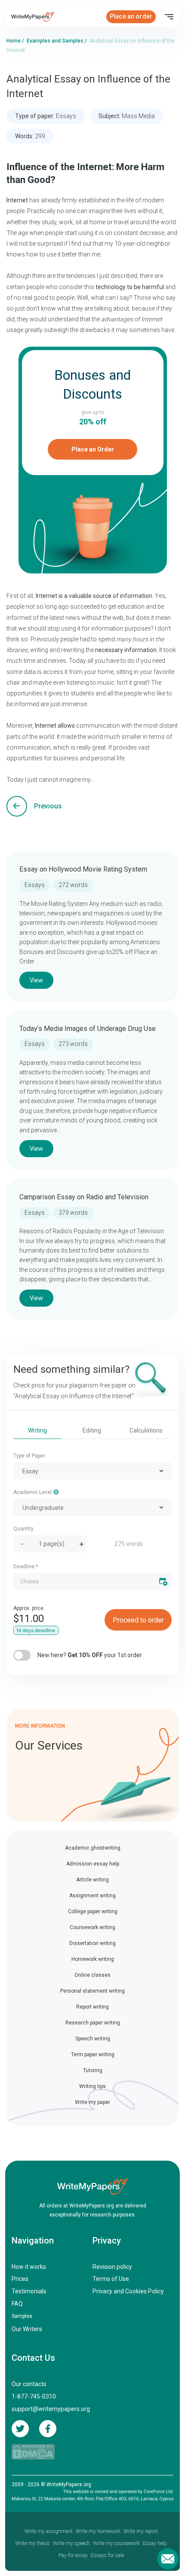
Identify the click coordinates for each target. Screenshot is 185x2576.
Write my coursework (116, 2543)
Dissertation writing (92, 1943)
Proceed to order (138, 1620)
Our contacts (29, 2384)
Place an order (131, 16)
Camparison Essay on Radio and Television (84, 1197)
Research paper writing (93, 2023)
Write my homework (98, 2531)
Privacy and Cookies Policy (128, 2291)
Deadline (26, 1567)
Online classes (92, 1975)
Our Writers (27, 2329)
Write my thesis (32, 2543)
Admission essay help (93, 1864)
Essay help (155, 2543)
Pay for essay (73, 2555)
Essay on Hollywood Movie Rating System (83, 869)
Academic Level (33, 1492)
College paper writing (93, 1911)
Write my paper (92, 2102)
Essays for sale (107, 2555)
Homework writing (93, 1959)
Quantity (23, 1529)
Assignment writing (92, 1896)
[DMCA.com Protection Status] (33, 2452)
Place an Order (93, 449)
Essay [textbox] (30, 1471)
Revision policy (112, 2267)
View (36, 980)
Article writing (92, 1880)
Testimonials (29, 2291)
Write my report (141, 2531)
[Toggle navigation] (169, 17)
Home (14, 41)
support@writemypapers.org (51, 2409)
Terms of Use (111, 2279)
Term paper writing (93, 2055)
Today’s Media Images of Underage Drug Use (88, 1029)
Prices (20, 2279)
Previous (48, 806)
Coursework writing (92, 1927)
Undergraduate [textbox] (43, 1508)
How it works (29, 2267)
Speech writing (93, 2039)
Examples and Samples (55, 41)
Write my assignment (49, 2531)
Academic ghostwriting (93, 1848)
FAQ (17, 2304)
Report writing (92, 2007)
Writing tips (92, 2086)
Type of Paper (29, 1456)
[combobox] (92, 1471)
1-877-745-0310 (34, 2396)
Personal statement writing (92, 1991)
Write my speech (71, 2543)
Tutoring (93, 2070)
